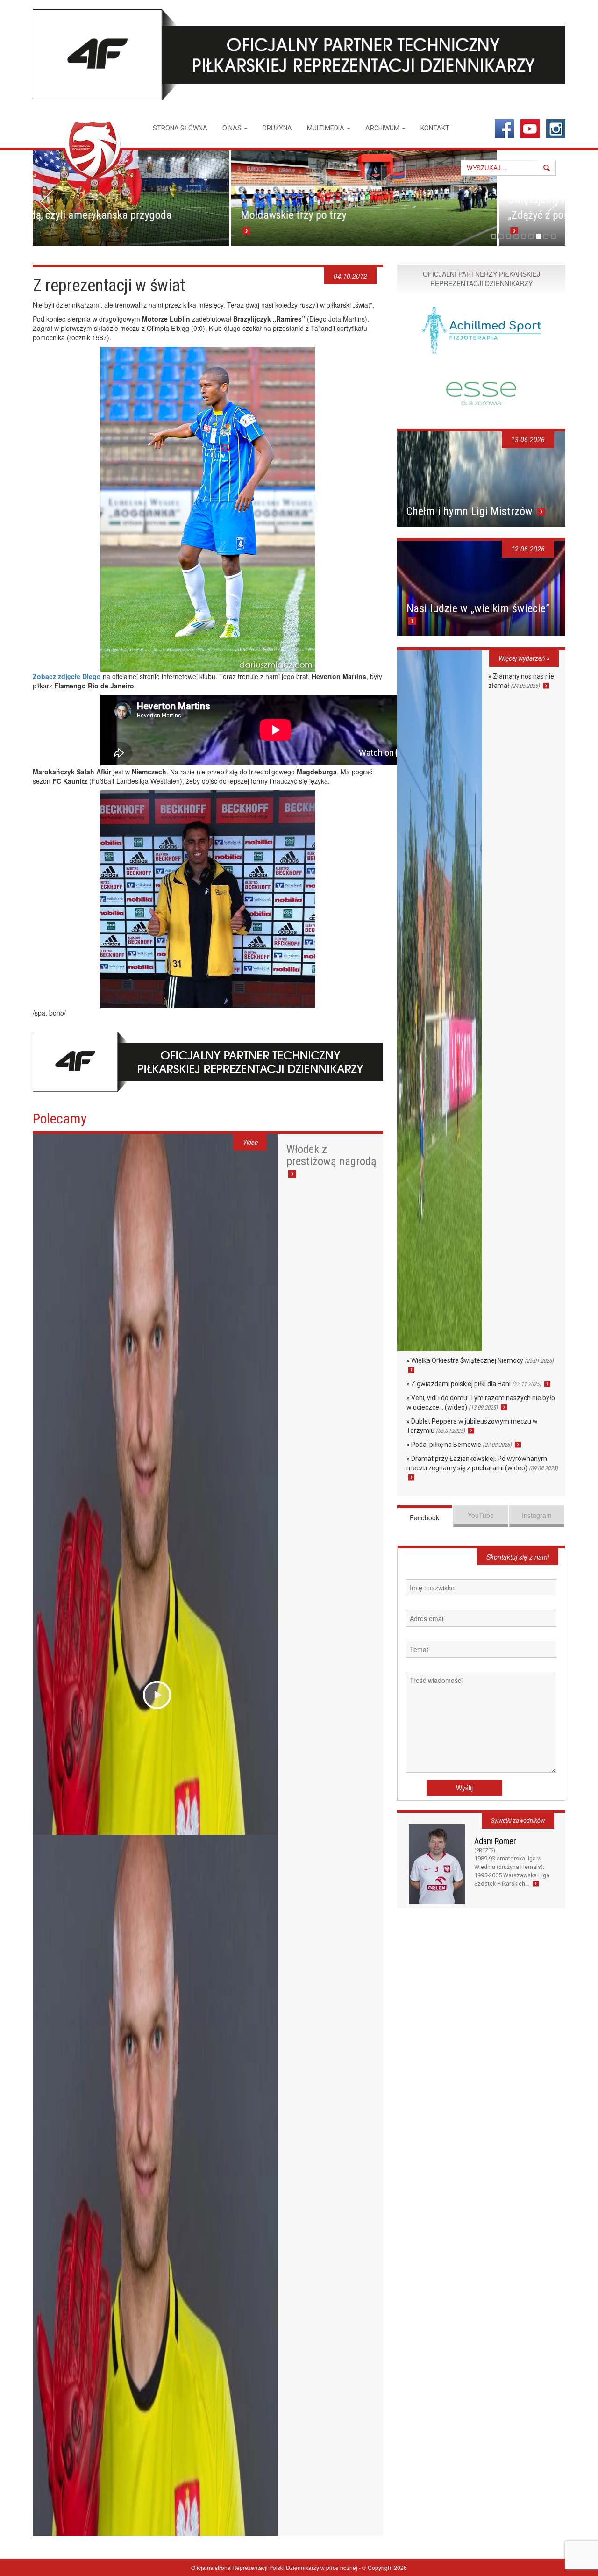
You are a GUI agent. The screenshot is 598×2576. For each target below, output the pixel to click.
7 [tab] (538, 236)
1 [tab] (494, 236)
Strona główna (180, 128)
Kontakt (435, 128)
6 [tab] (531, 236)
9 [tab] (553, 236)
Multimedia (326, 128)
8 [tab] (546, 236)
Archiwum (383, 128)
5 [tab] (523, 236)
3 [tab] (509, 236)
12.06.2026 (528, 549)
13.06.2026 (528, 440)
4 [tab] (516, 236)
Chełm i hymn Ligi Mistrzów (471, 511)
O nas (233, 128)
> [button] (551, 202)
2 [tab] (501, 236)
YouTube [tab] (481, 1515)
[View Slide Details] (165, 198)
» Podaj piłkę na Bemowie (459, 1445)
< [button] (47, 202)
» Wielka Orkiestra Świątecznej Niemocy (480, 1360)
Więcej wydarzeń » (524, 658)
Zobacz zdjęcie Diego (67, 676)
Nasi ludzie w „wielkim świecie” (478, 608)
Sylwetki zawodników (518, 1821)
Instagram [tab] (537, 1515)
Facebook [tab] (424, 1517)
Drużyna (277, 128)
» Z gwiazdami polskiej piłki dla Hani (474, 1384)
